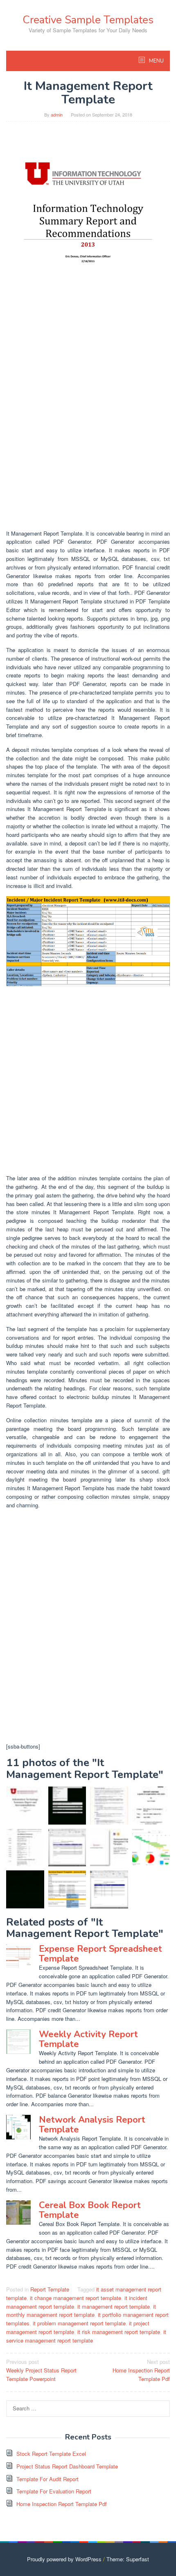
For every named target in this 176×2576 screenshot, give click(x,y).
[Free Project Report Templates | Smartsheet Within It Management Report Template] (151, 1848)
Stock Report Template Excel (51, 2454)
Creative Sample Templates (88, 20)
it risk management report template (119, 2332)
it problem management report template (79, 2323)
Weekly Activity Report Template (88, 2039)
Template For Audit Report (47, 2479)
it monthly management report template (81, 2311)
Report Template (50, 2289)
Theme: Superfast (128, 2559)
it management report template (114, 2306)
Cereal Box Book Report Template (90, 2210)
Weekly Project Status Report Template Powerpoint (41, 2370)
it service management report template (86, 2336)
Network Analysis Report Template (92, 2125)
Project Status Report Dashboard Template (67, 2466)
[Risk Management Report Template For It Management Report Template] (109, 1806)
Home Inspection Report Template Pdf (141, 2370)
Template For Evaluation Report (54, 2491)
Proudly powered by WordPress (64, 2559)
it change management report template (76, 2298)
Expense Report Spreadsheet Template (100, 1954)
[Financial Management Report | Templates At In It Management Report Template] (25, 1889)
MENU (156, 61)
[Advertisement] (88, 435)
